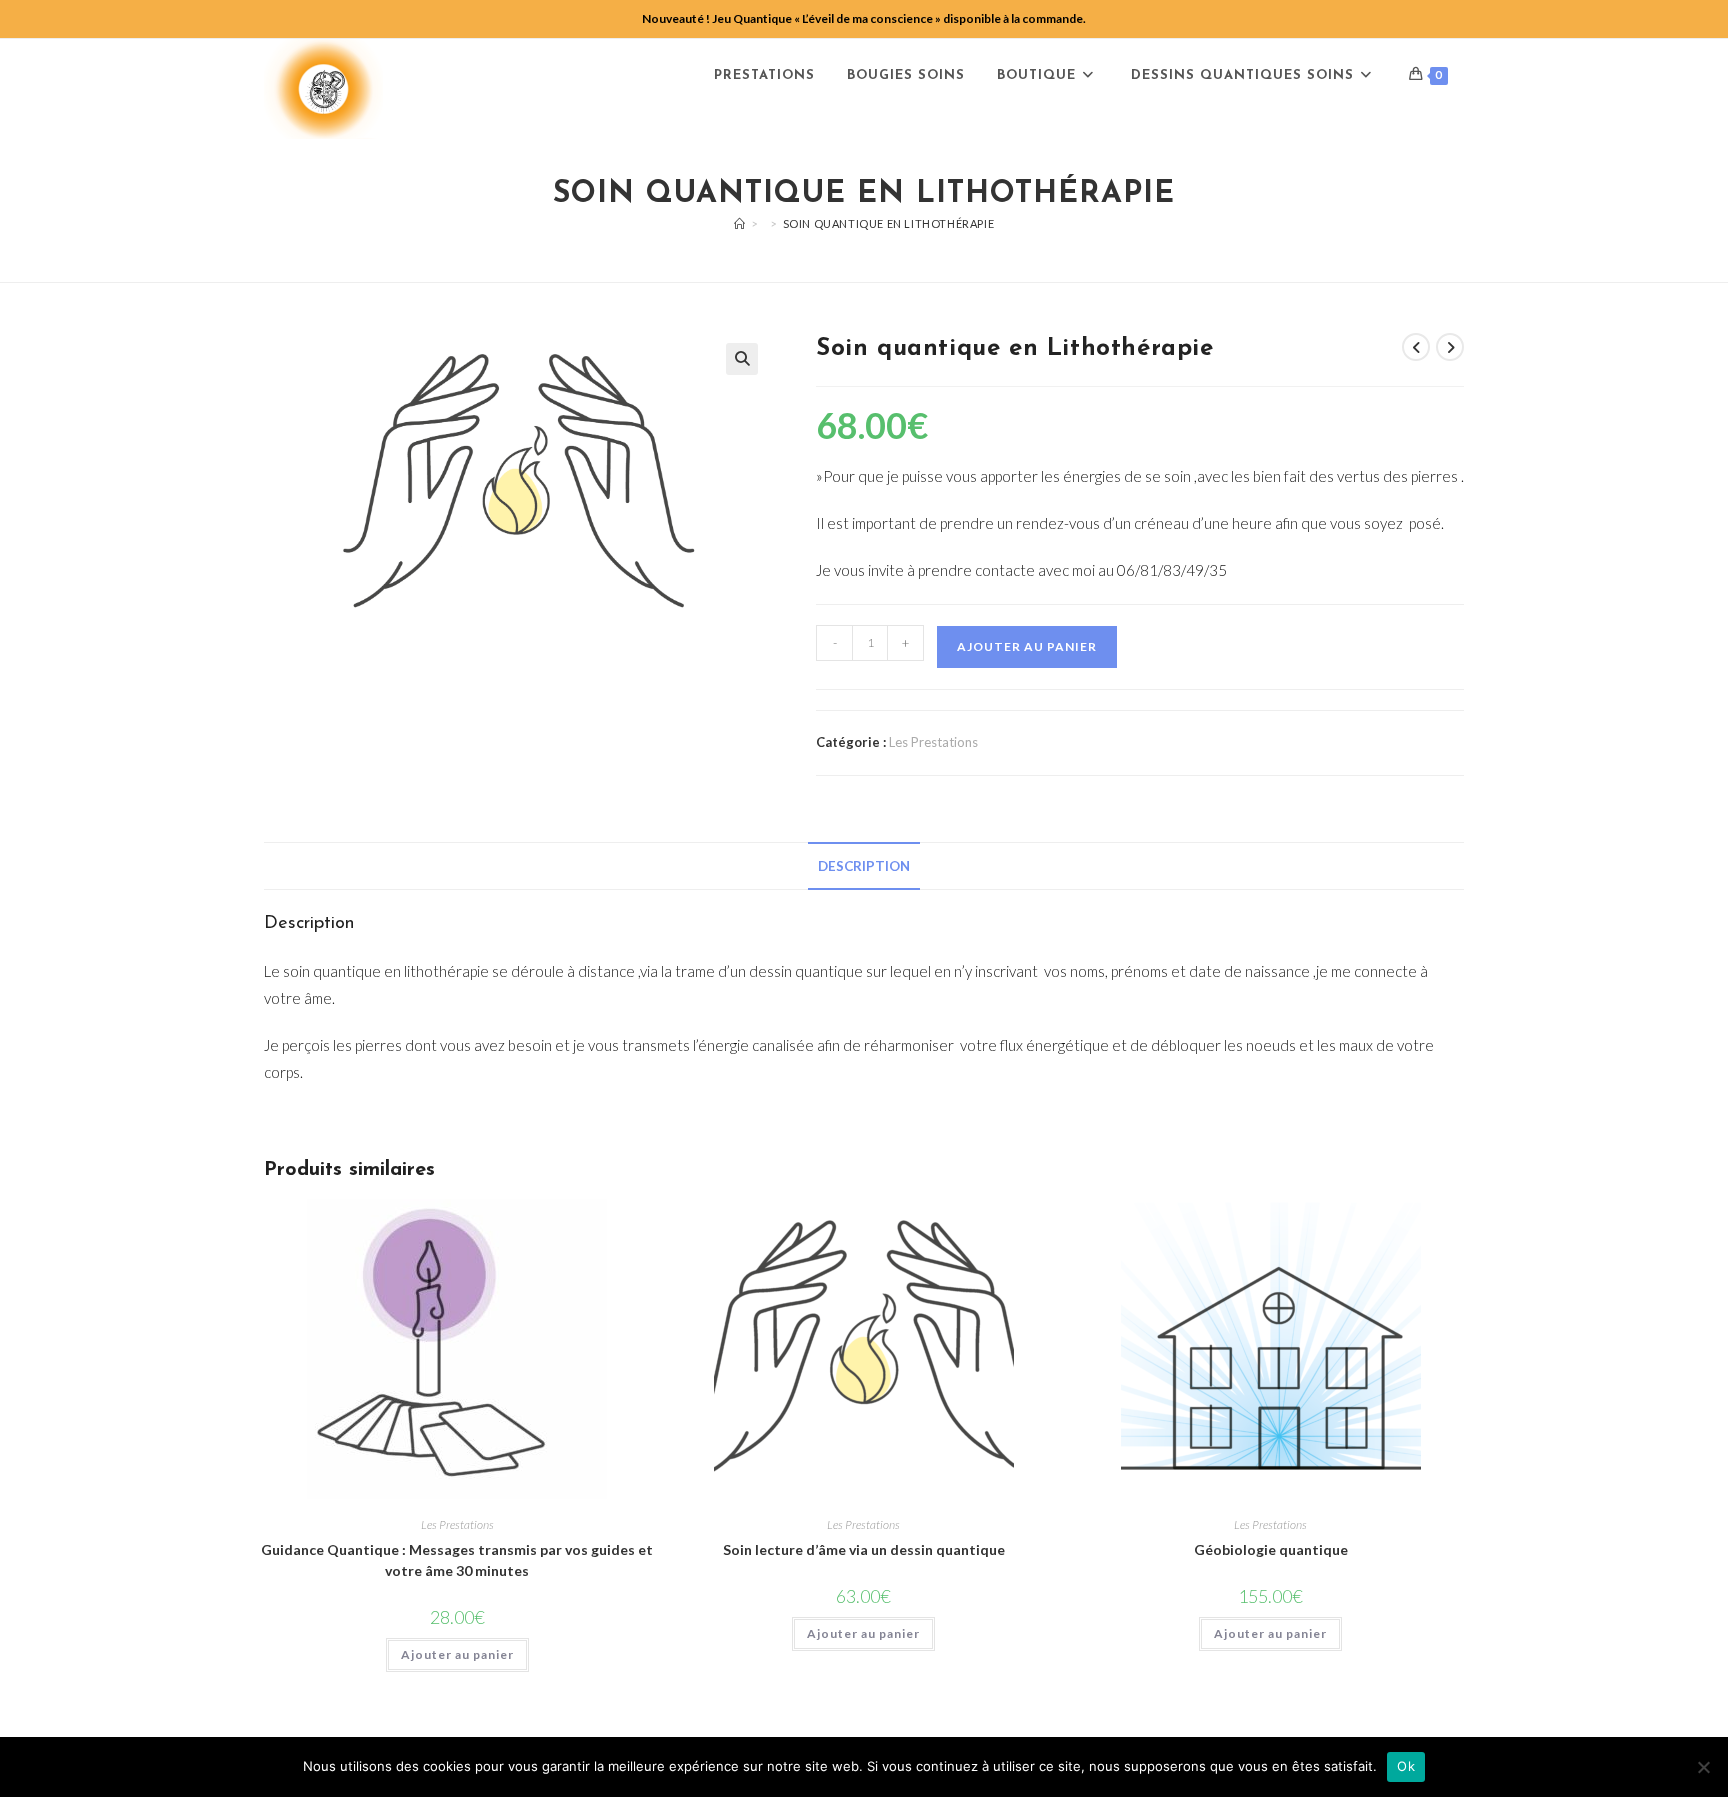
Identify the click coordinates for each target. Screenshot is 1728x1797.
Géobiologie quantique (1271, 1549)
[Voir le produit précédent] (1416, 347)
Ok (1406, 1766)
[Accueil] (740, 223)
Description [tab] (864, 866)
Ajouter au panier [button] (457, 1654)
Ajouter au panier (1027, 646)
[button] (742, 359)
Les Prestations (933, 742)
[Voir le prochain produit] (1450, 347)
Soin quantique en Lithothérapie (889, 223)
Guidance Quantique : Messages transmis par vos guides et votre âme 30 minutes (457, 1560)
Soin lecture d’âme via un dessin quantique (864, 1549)
